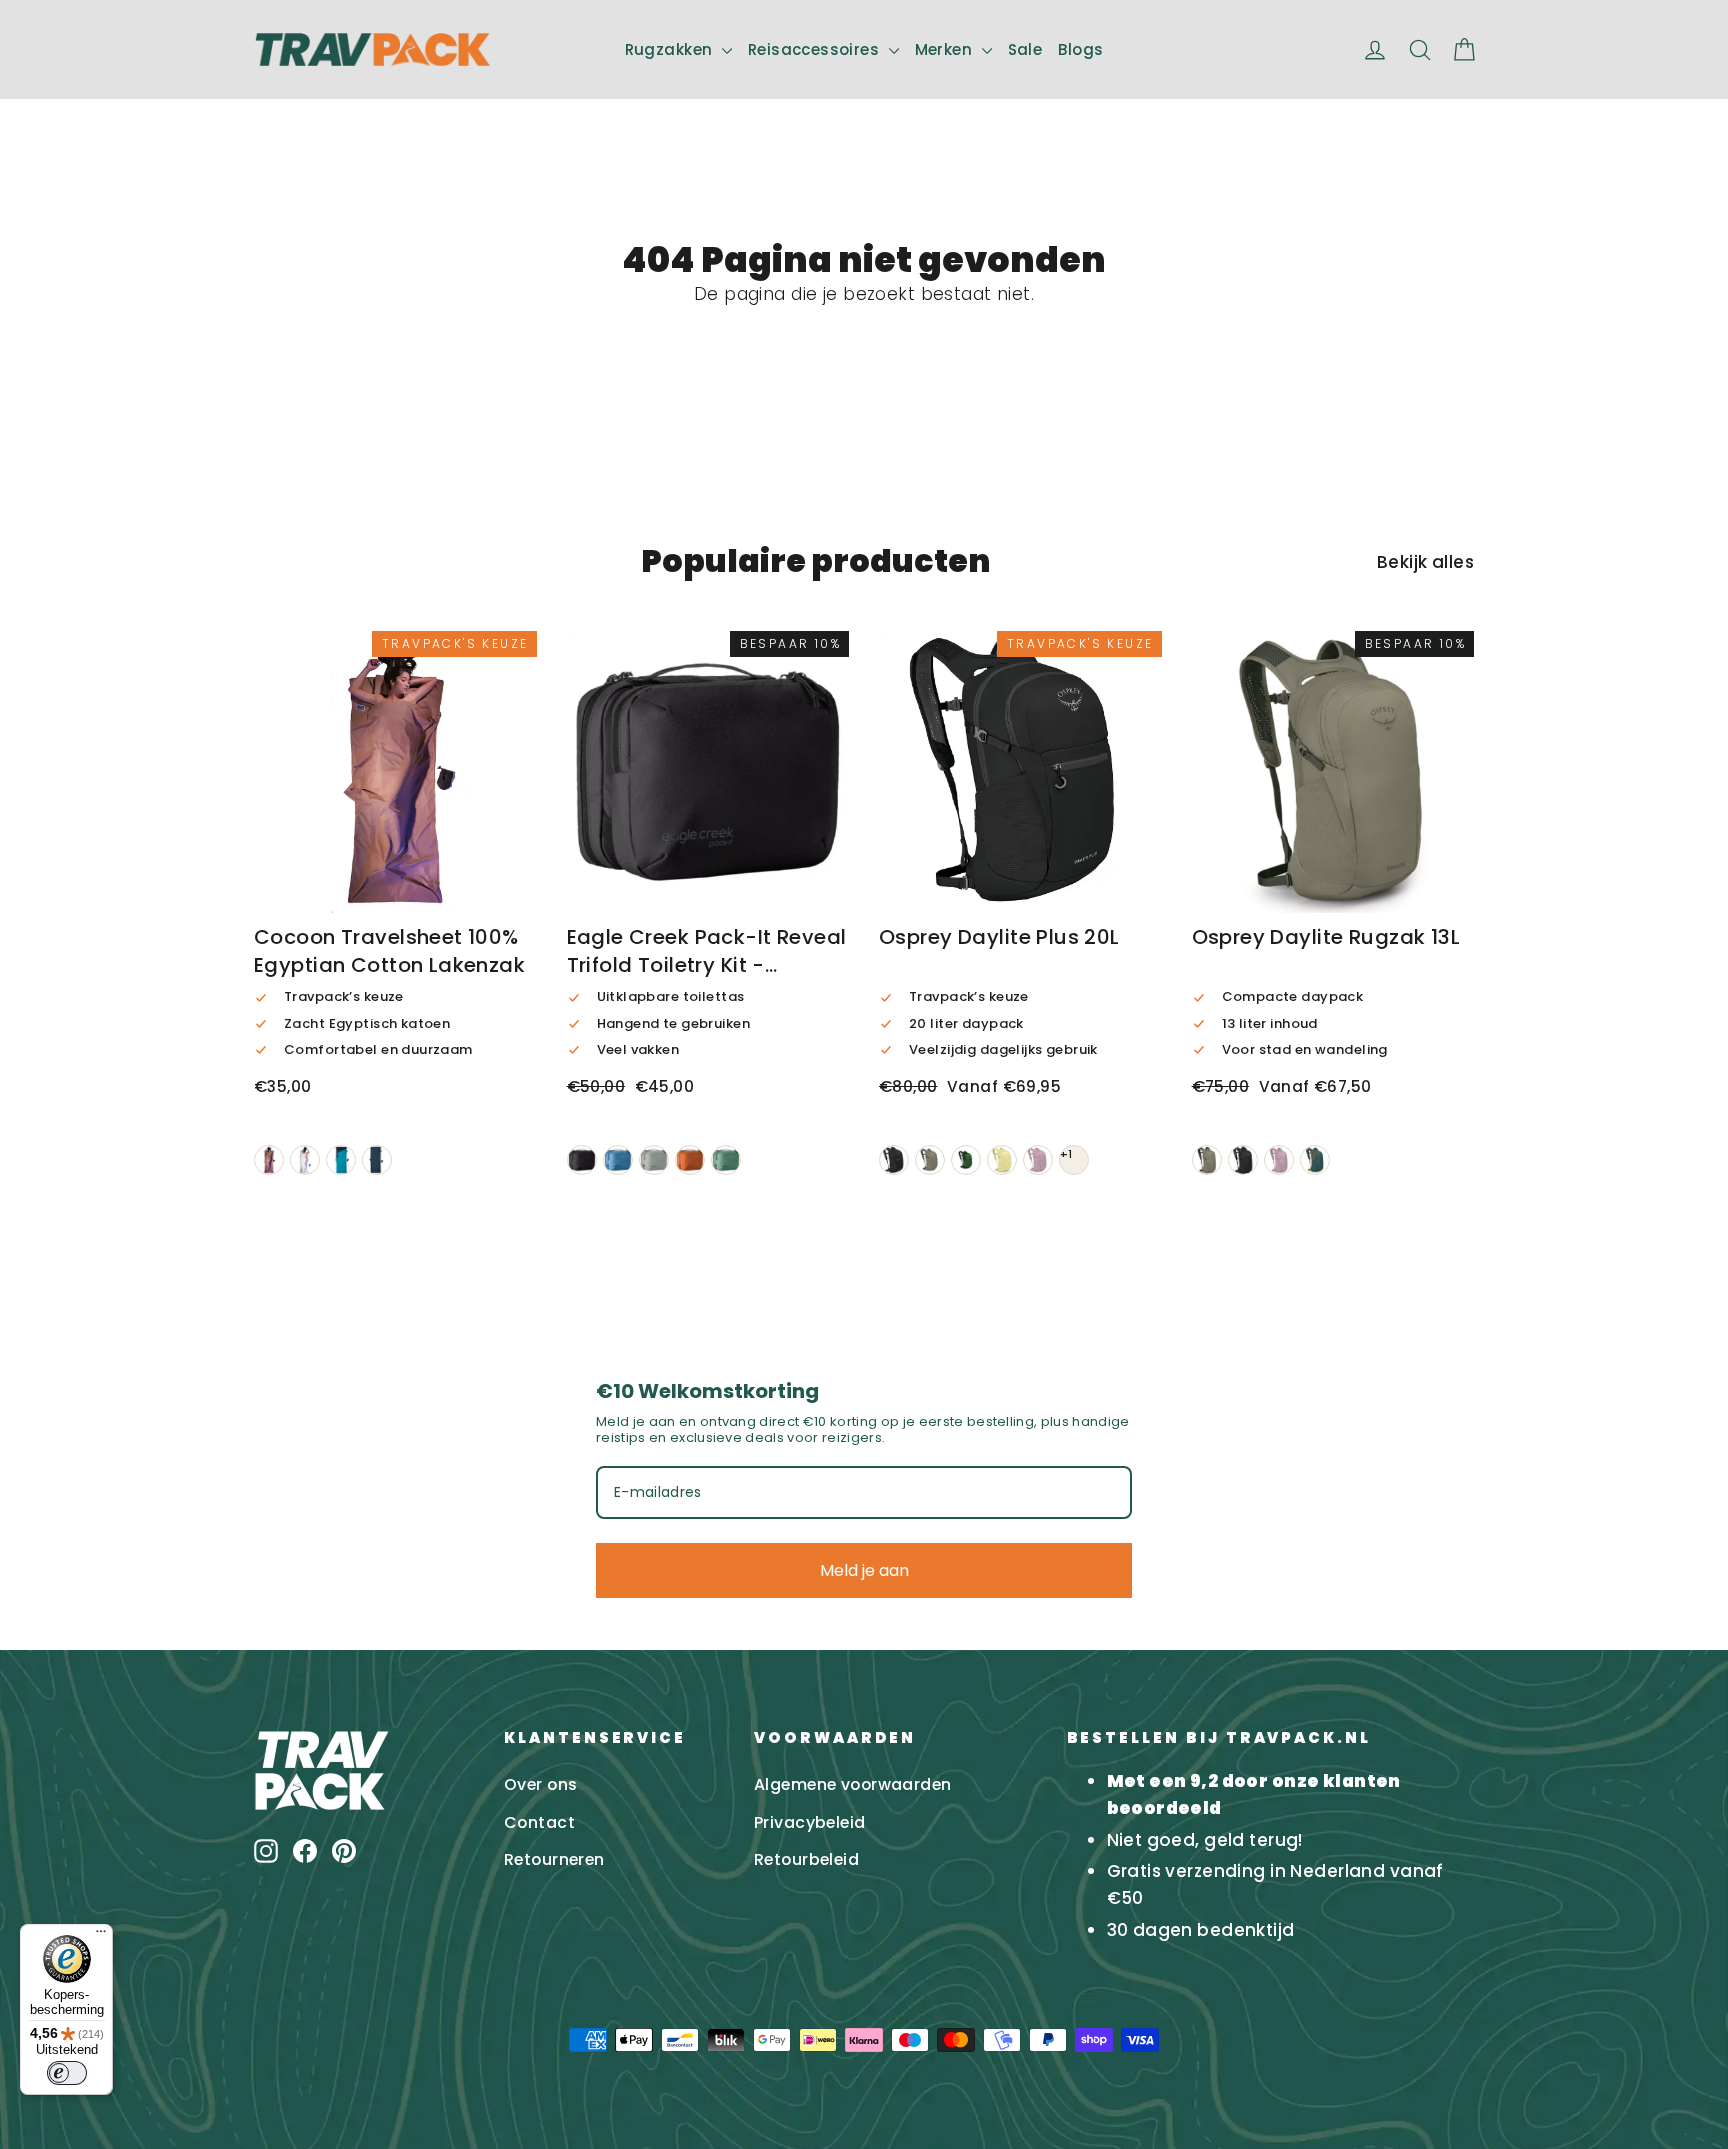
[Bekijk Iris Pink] (1038, 1160)
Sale (1025, 49)
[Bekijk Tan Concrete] (930, 1160)
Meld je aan (864, 1570)
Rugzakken (671, 49)
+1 (1066, 1154)
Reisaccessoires (816, 49)
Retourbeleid (806, 1859)
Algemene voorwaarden (853, 1784)
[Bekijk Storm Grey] (654, 1160)
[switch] (67, 2073)
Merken (946, 49)
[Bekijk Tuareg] (377, 1160)
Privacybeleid (810, 1822)
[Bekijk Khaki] (269, 1160)
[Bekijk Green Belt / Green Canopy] (966, 1160)
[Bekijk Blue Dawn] (618, 1160)
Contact (539, 1822)
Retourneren (554, 1859)
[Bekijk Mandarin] (690, 1160)
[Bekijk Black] (582, 1160)
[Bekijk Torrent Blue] (1315, 1160)
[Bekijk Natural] (305, 1160)
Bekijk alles (1425, 562)
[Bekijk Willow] (726, 1160)
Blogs (1080, 49)
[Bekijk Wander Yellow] (1002, 1160)
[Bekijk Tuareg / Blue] (341, 1160)
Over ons (540, 1784)
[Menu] (101, 1936)
